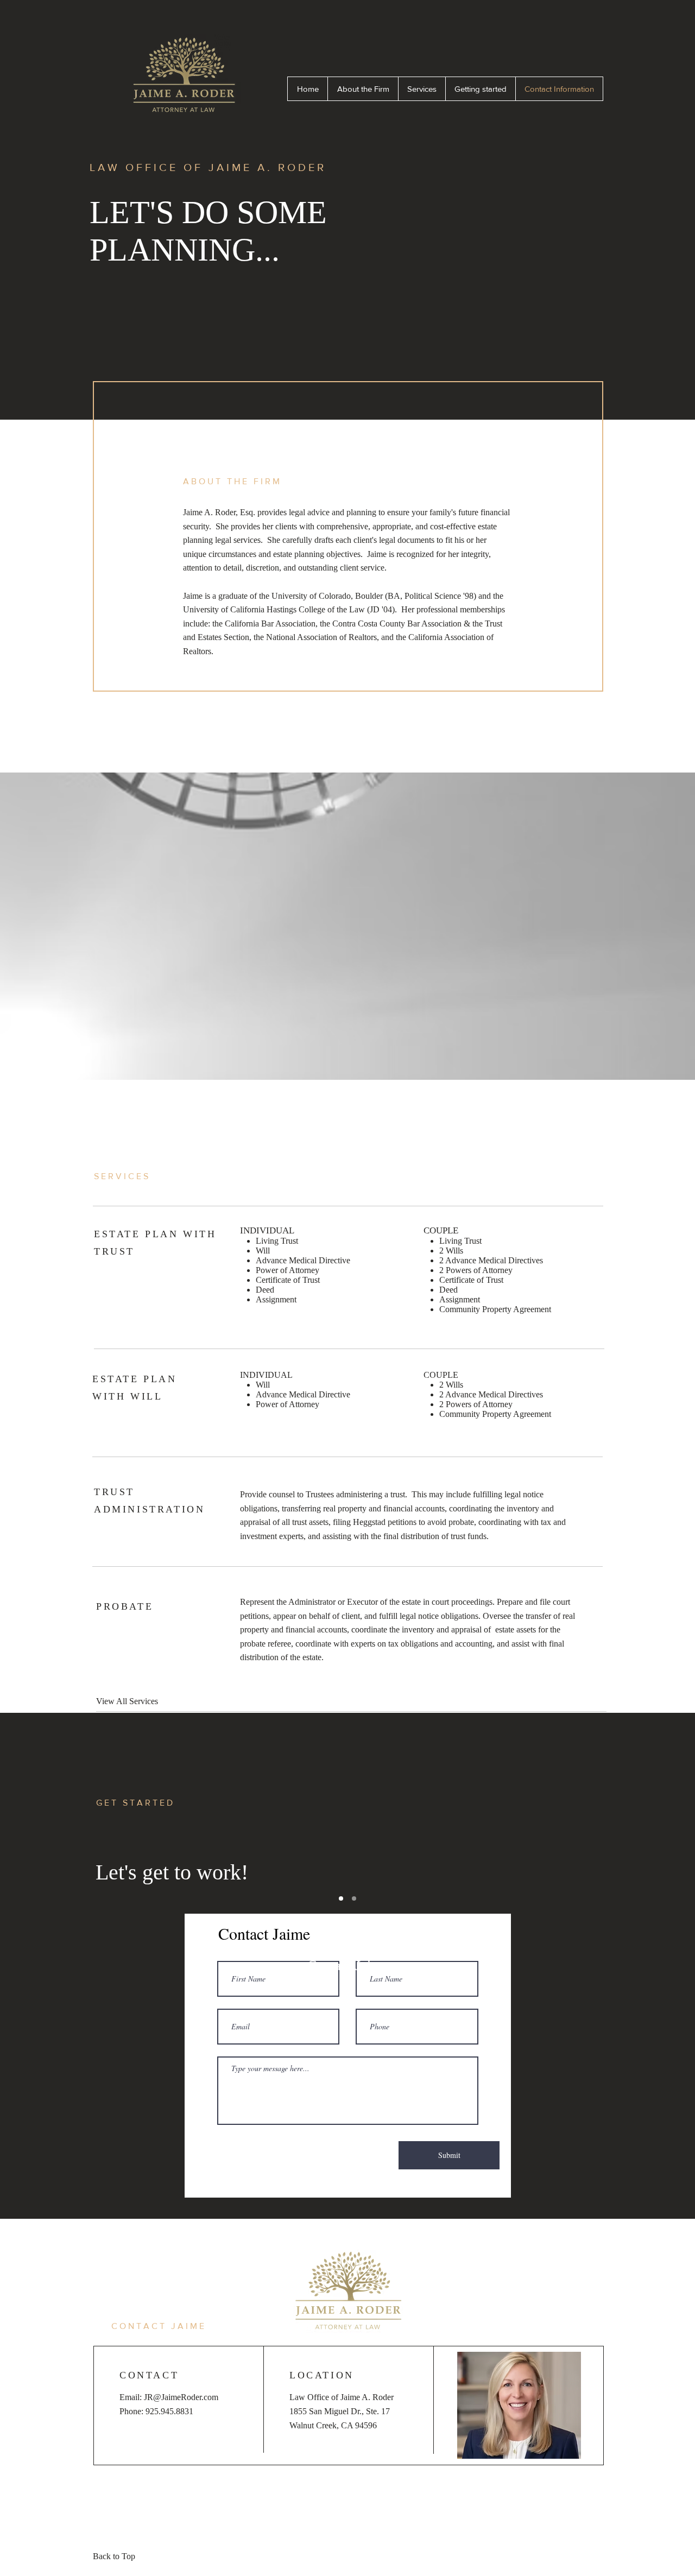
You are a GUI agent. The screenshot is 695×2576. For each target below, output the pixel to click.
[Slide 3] (354, 1898)
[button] (347, 1966)
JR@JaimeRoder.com (181, 2397)
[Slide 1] (341, 1898)
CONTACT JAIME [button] (159, 2326)
